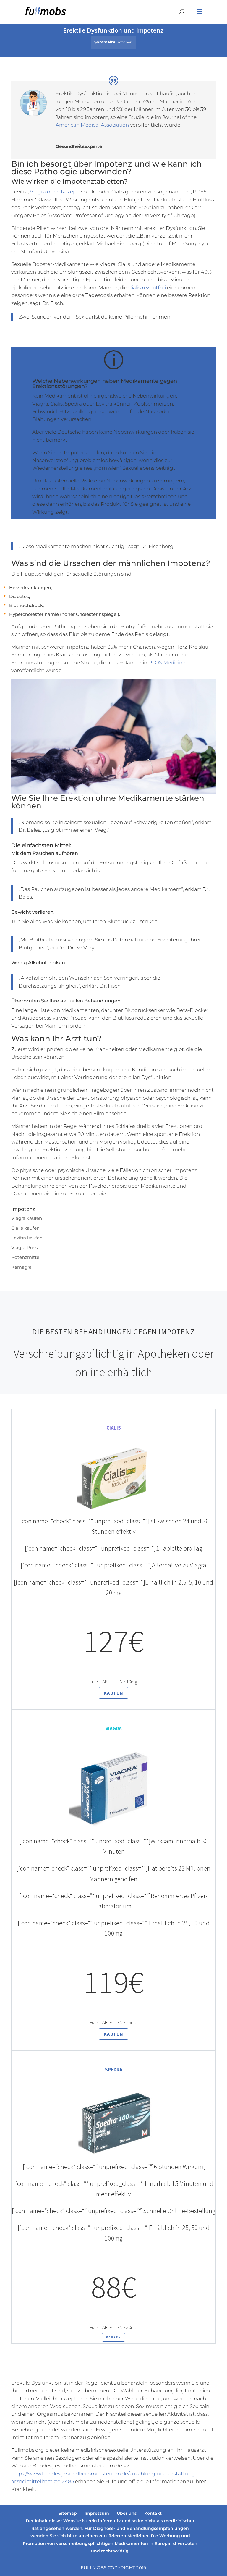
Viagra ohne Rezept (54, 192)
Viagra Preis (25, 1247)
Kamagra (21, 1267)
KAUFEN (113, 1693)
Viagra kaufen (27, 1218)
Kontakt (153, 2513)
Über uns (127, 2513)
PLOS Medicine (167, 663)
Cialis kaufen (25, 1228)
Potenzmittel (26, 1257)
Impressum (97, 2513)
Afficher (125, 42)
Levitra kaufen (27, 1238)
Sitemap (68, 2513)
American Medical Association (92, 125)
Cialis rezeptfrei (147, 288)
